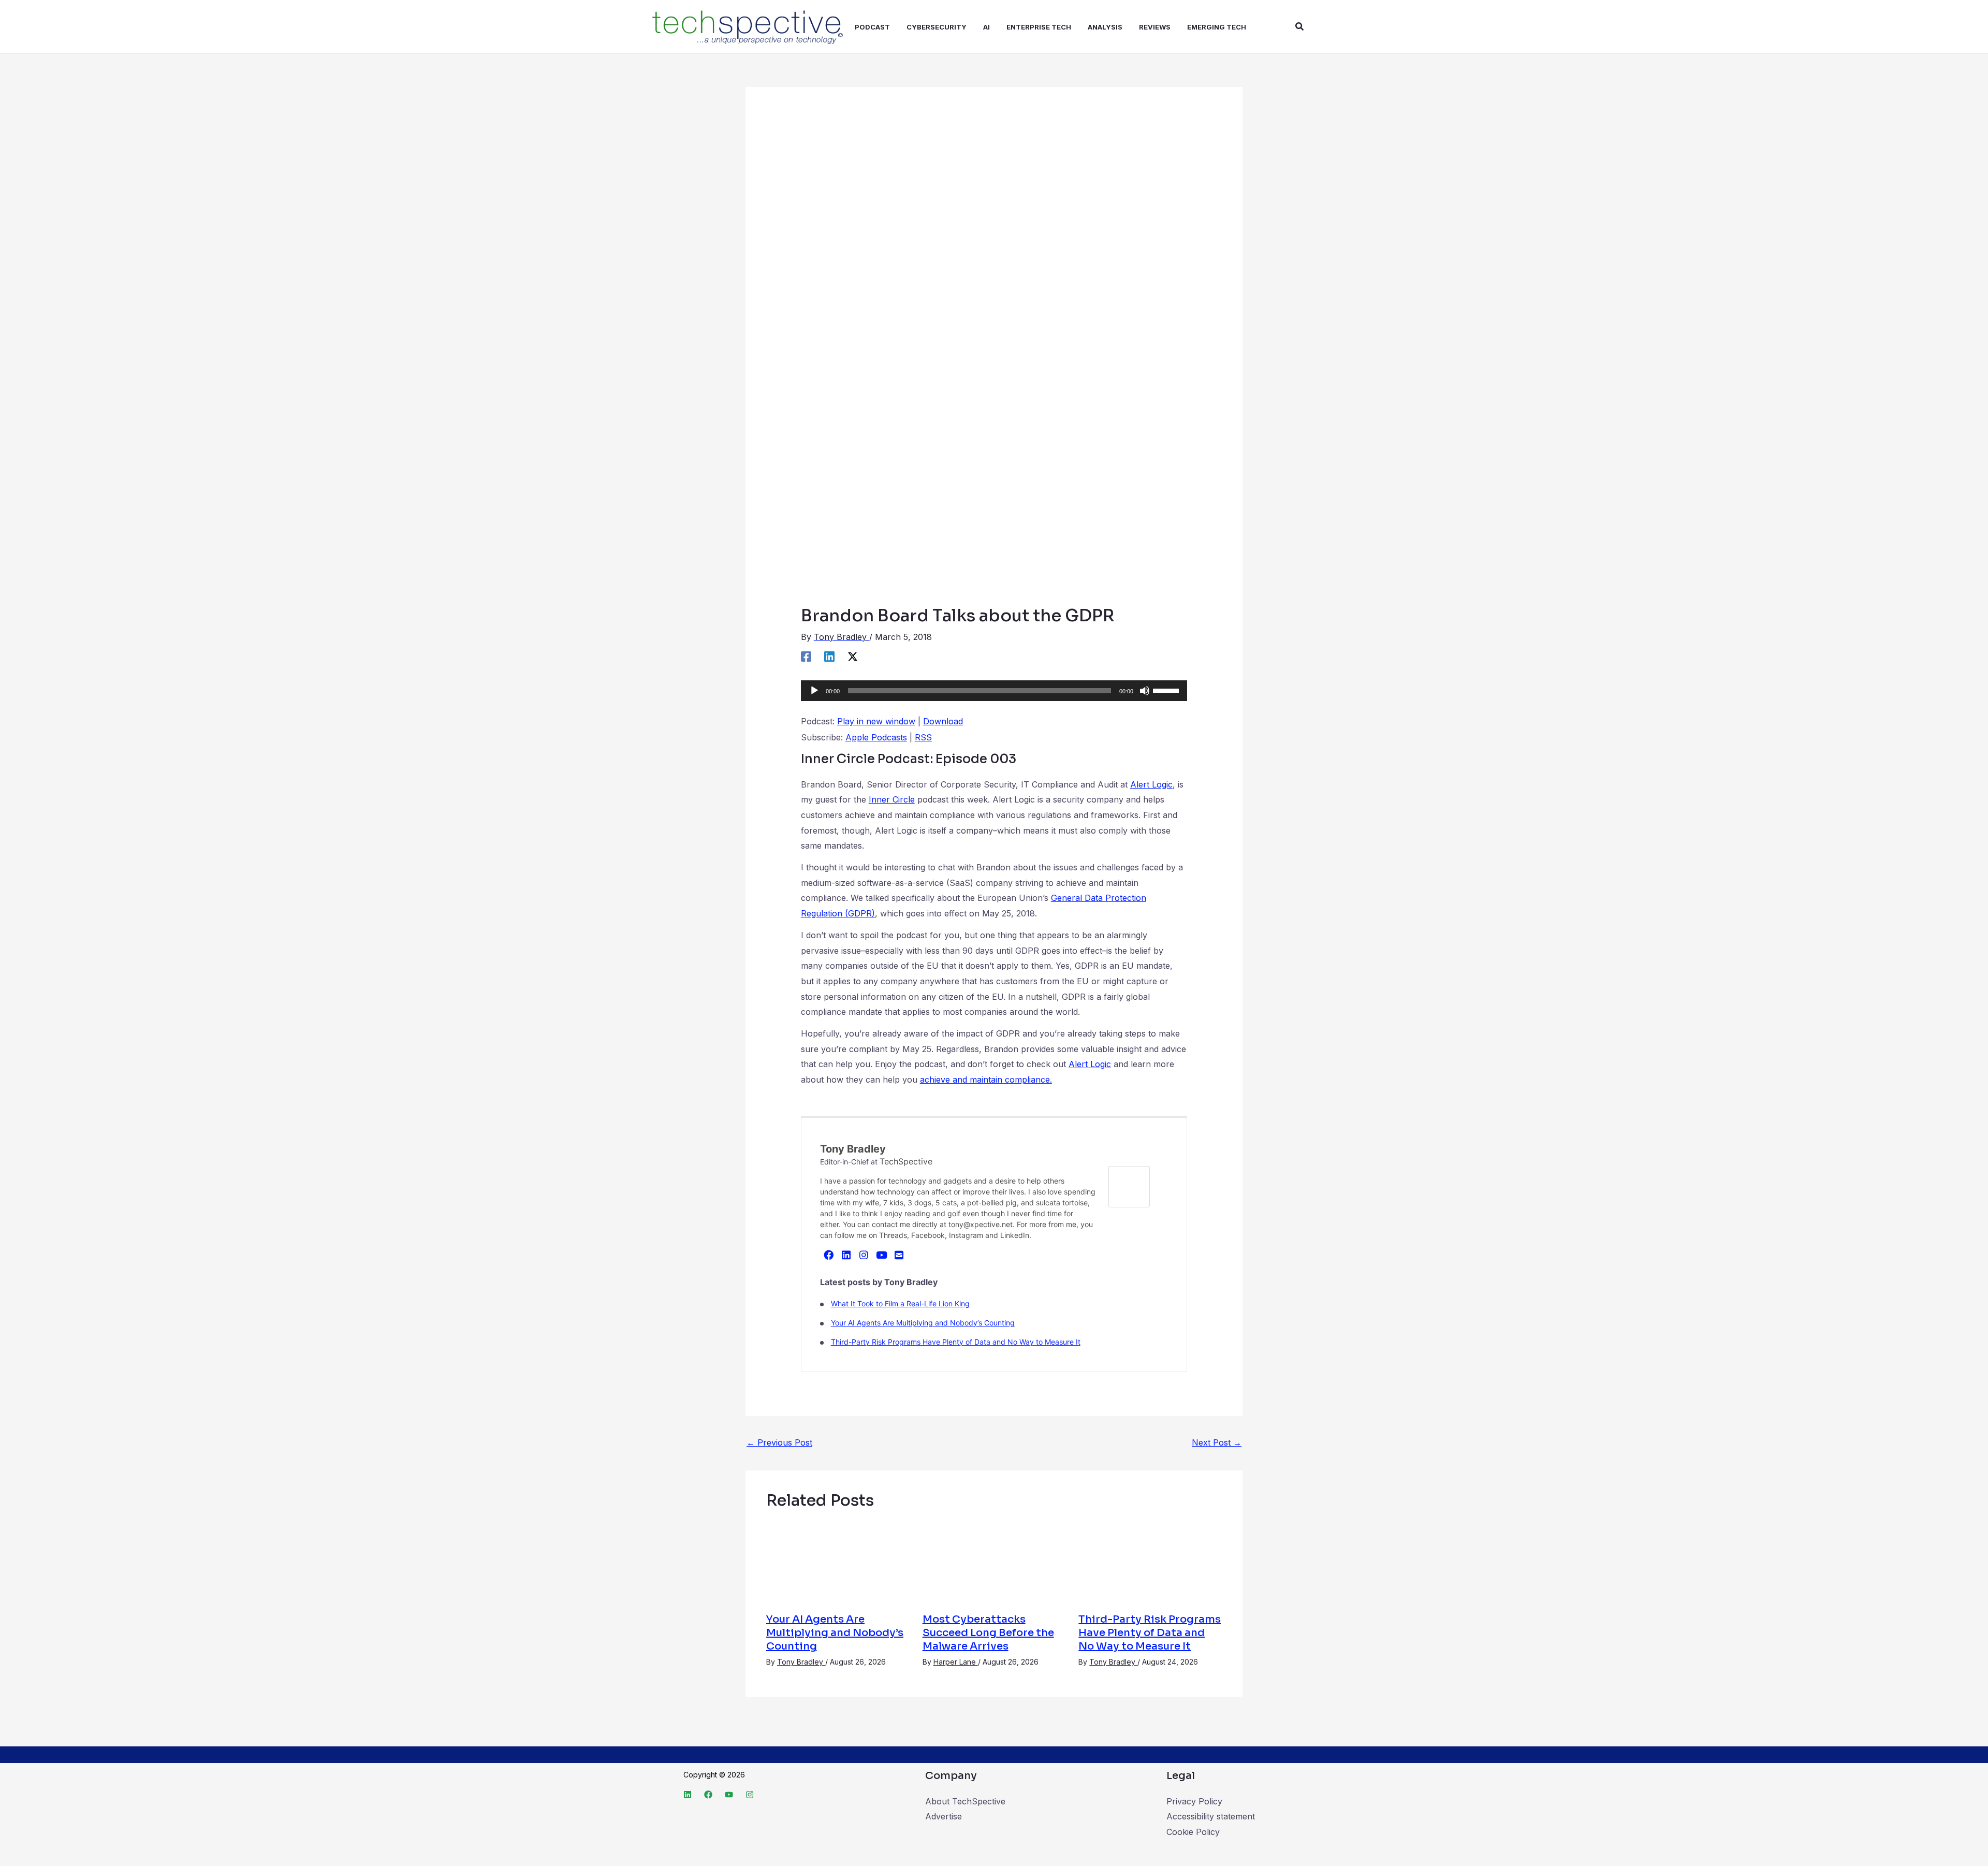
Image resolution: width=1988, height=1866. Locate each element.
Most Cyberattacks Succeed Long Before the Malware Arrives (988, 1633)
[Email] (899, 1255)
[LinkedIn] (846, 1255)
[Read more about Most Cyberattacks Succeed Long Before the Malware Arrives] (994, 1562)
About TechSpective (965, 1801)
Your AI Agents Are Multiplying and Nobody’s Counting (923, 1323)
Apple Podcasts (876, 737)
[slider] (1167, 690)
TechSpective (906, 1161)
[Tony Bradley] (1129, 1186)
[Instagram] (864, 1255)
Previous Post (779, 1442)
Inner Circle (892, 799)
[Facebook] (806, 656)
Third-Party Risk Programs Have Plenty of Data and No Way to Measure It (956, 1342)
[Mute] (1145, 691)
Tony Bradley (853, 1149)
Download (943, 721)
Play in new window (876, 721)
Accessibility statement (1211, 1816)
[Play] (814, 691)
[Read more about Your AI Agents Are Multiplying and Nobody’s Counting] (838, 1562)
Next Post (1217, 1442)
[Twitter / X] (853, 656)
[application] (994, 691)
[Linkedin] (829, 656)
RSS (923, 737)
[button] (1300, 27)
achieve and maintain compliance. (986, 1080)
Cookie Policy (1193, 1832)
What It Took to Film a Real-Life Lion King (900, 1303)
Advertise (944, 1816)
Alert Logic (1151, 784)
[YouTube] (882, 1255)
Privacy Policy (1194, 1801)
